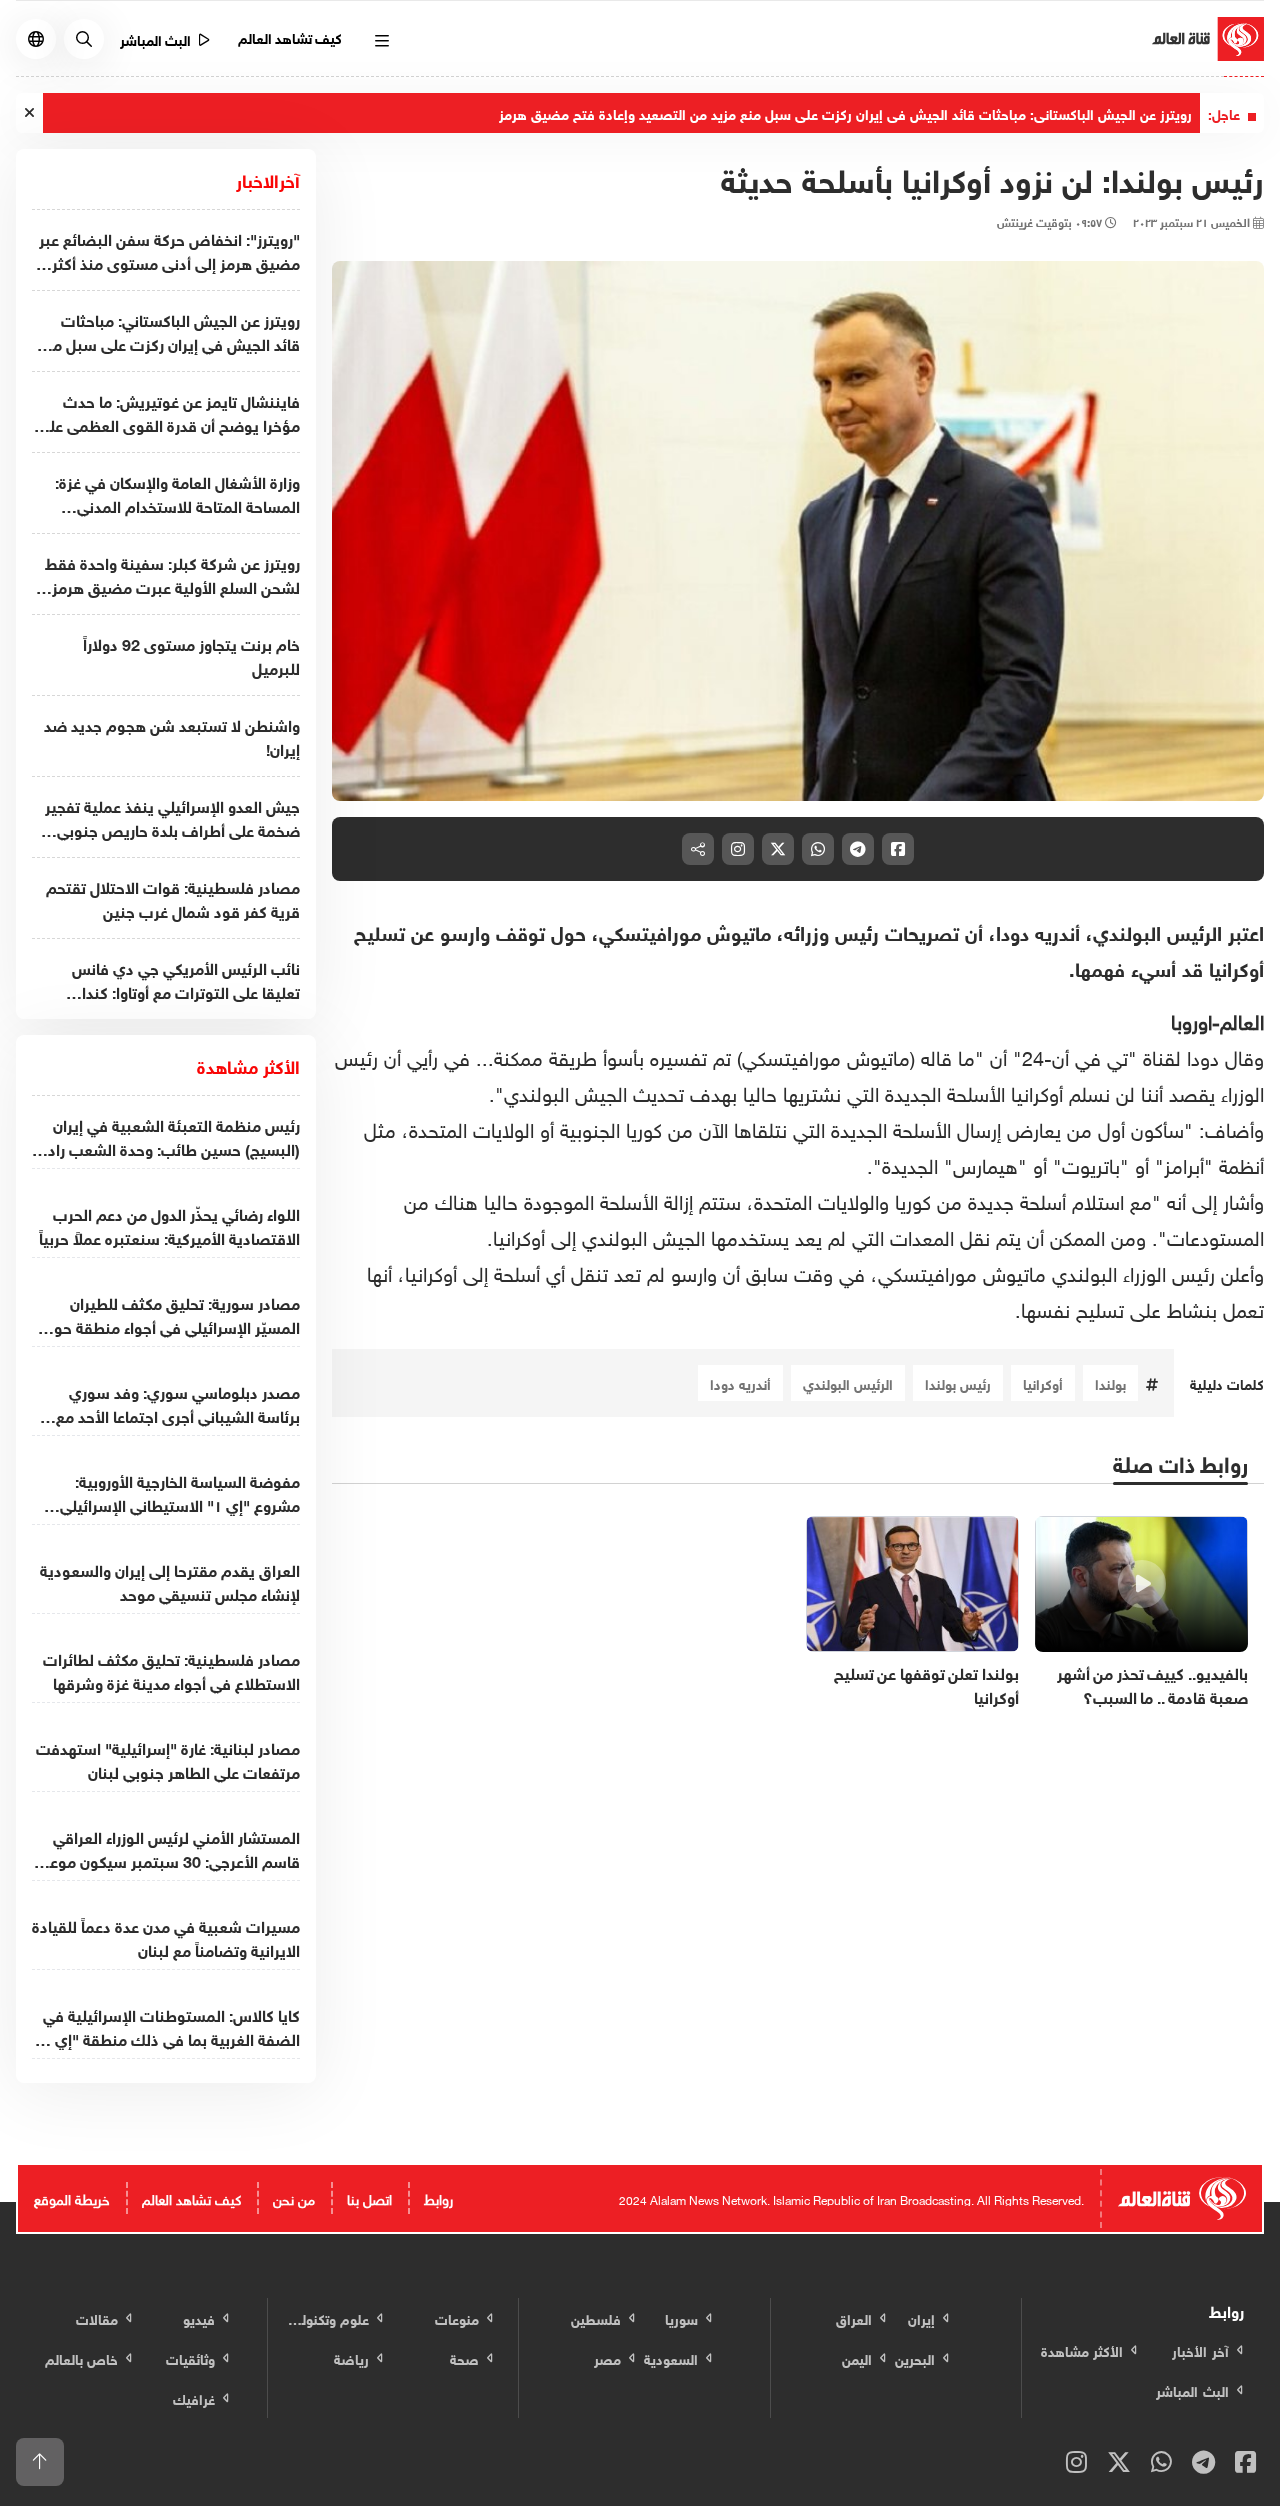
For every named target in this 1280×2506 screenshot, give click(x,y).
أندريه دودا (740, 1382)
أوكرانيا (1043, 1382)
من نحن (294, 2197)
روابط (438, 2197)
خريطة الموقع (72, 2197)
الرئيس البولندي (848, 1382)
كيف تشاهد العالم (290, 36)
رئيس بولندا (958, 1382)
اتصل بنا (369, 2197)
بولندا (1110, 1382)
